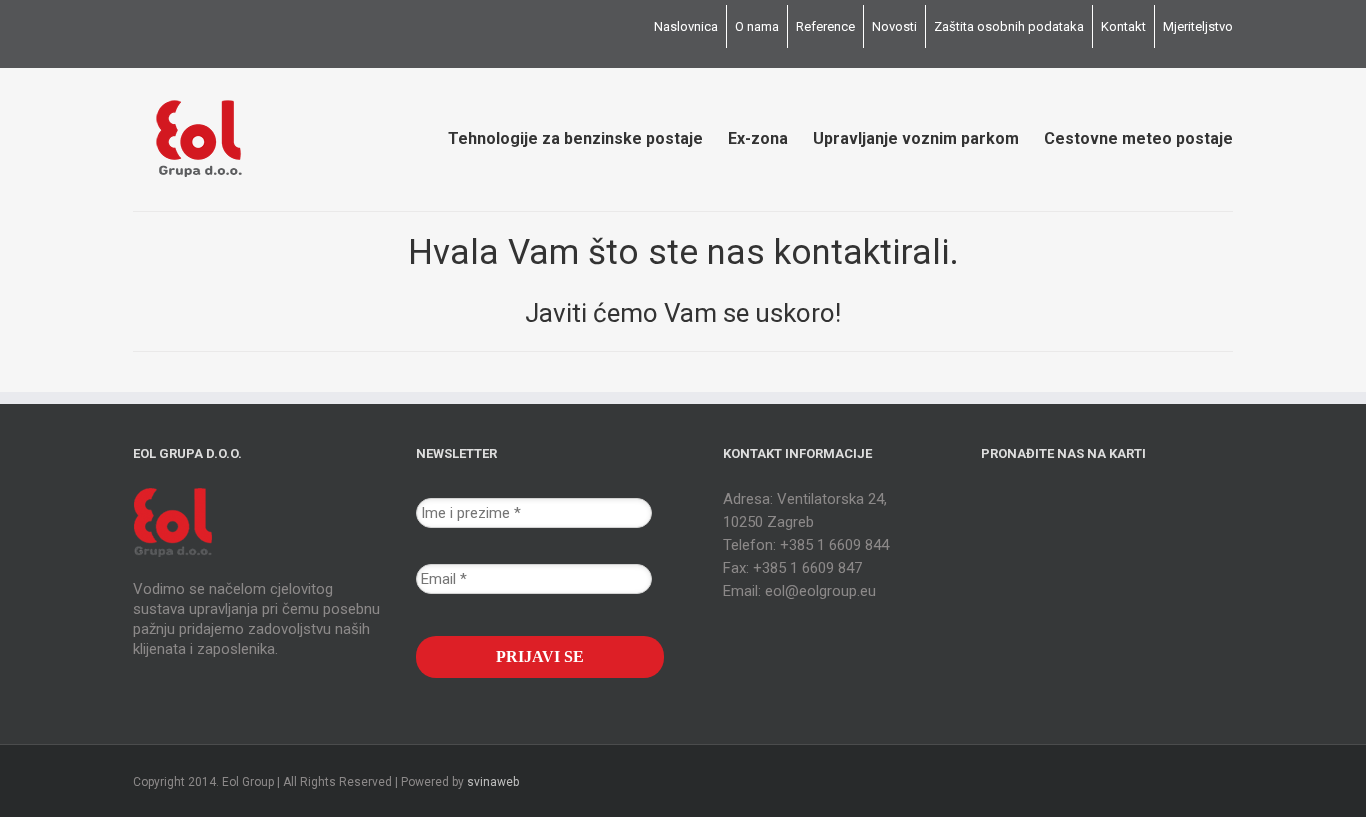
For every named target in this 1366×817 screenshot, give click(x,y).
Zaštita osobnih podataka (1009, 26)
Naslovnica (686, 26)
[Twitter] (139, 27)
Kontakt (1123, 26)
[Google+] (171, 27)
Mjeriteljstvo (1198, 26)
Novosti (894, 26)
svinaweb (493, 782)
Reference (825, 26)
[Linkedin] (203, 27)
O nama (757, 26)
